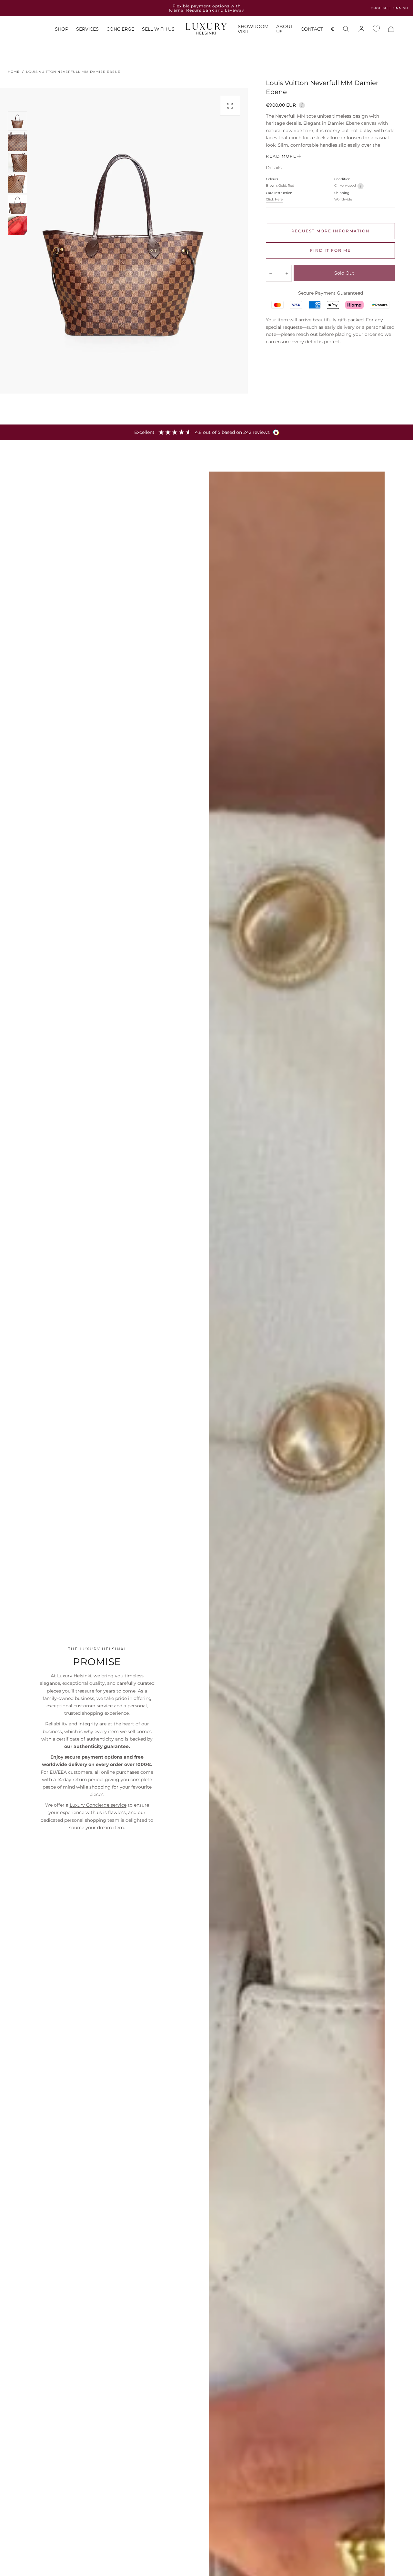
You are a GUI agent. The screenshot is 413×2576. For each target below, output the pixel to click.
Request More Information (331, 231)
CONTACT (312, 29)
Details (274, 168)
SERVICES (87, 29)
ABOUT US (285, 29)
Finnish (400, 8)
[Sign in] (361, 29)
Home (14, 72)
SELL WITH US (158, 29)
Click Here (274, 199)
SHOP (62, 29)
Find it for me (330, 250)
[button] (332, 30)
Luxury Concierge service (98, 1805)
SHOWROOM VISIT (253, 29)
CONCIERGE (120, 29)
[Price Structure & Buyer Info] (302, 104)
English (379, 8)
